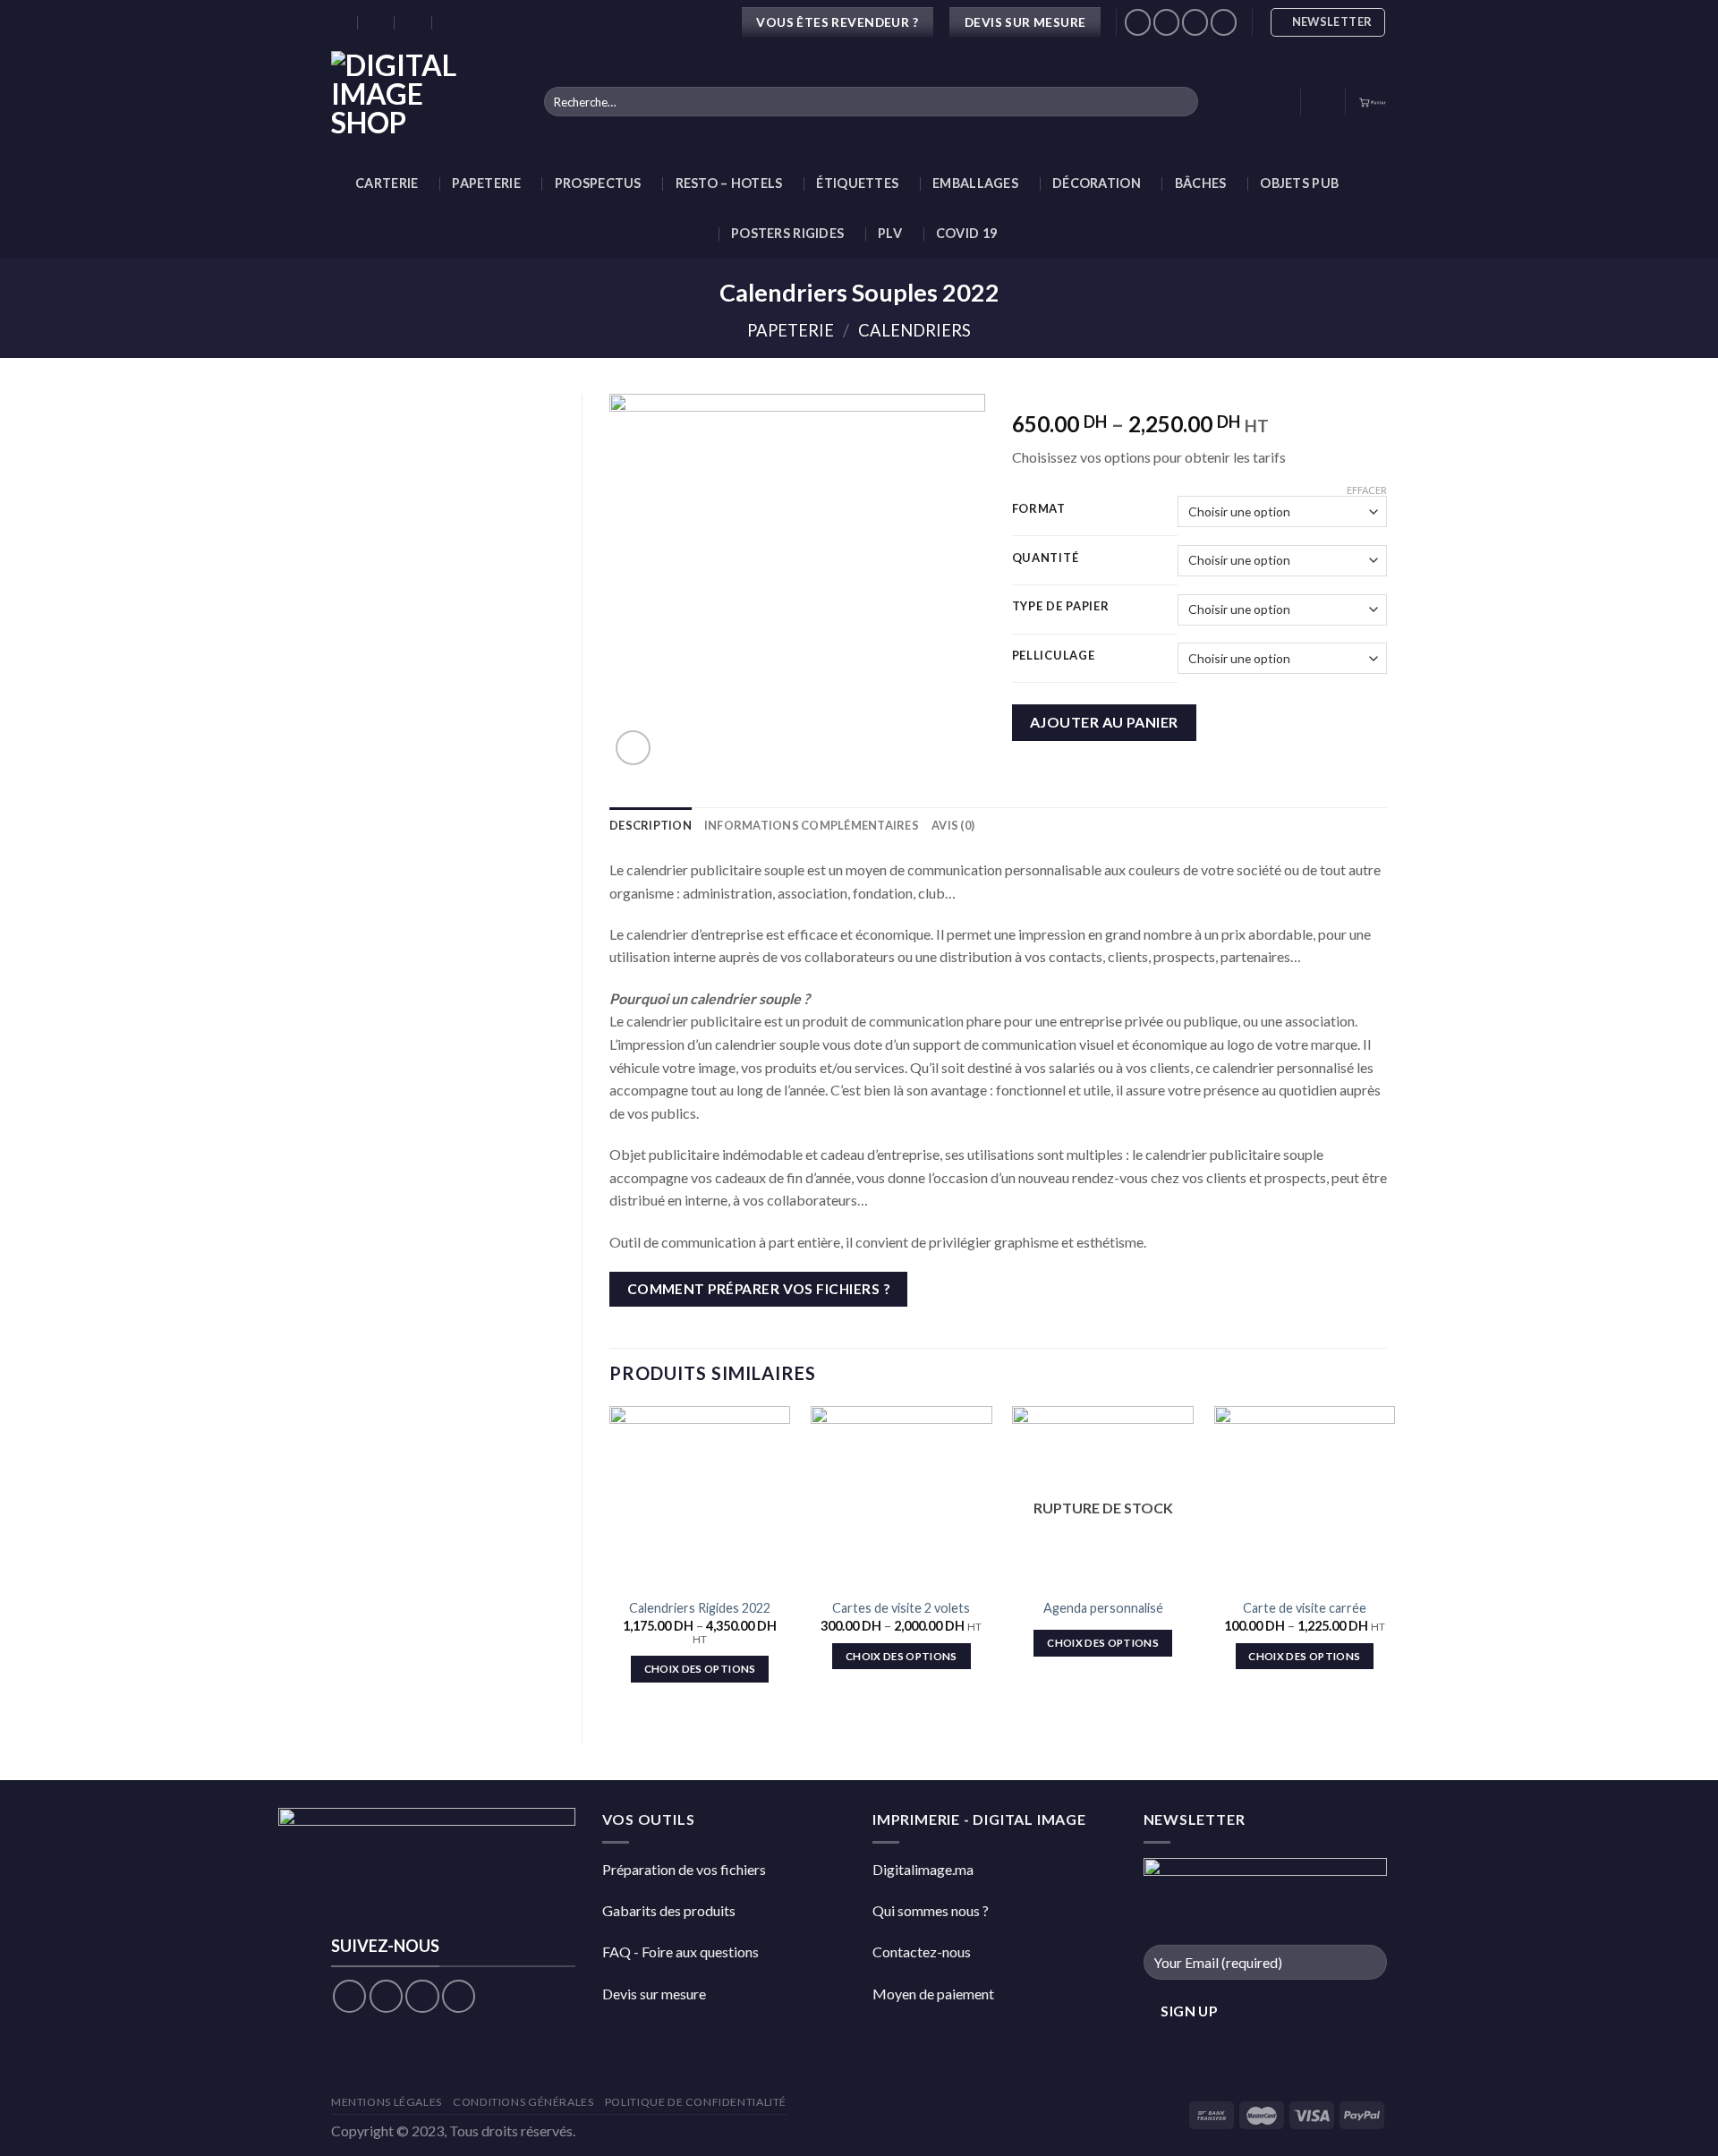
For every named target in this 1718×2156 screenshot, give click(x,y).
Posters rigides (787, 233)
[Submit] (1181, 102)
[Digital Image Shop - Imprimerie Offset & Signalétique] (424, 102)
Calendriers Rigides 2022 (700, 1608)
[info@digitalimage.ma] (377, 22)
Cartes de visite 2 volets (901, 1608)
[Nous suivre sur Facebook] (1138, 22)
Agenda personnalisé (1103, 1608)
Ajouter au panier (1104, 722)
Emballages (975, 183)
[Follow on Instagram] (386, 1996)
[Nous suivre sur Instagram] (1166, 22)
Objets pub (1299, 183)
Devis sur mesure (654, 1994)
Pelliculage (1054, 656)
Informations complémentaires (812, 825)
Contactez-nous (922, 1951)
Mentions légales (387, 2102)
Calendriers (914, 330)
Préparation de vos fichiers (684, 1869)
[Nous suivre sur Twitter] (1195, 22)
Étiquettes (857, 183)
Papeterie (486, 183)
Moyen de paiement (933, 1994)
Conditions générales (523, 2102)
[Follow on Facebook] (349, 1996)
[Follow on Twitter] (422, 1996)
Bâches (1201, 183)
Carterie (387, 183)
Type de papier (1061, 607)
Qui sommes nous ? (931, 1910)
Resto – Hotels (729, 183)
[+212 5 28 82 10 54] (451, 22)
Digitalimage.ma (923, 1869)
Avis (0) (953, 825)
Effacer (1367, 490)
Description (651, 825)
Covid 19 (966, 233)
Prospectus (598, 183)
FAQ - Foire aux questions (680, 1951)
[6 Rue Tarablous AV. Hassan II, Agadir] (340, 22)
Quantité (1046, 558)
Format (1039, 509)
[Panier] (1373, 102)
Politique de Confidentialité (696, 2102)
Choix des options (700, 1669)
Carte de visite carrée (1305, 1608)
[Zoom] (633, 748)
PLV (890, 233)
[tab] (651, 825)
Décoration (1097, 183)
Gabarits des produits (669, 1910)
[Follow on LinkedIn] (1224, 22)
